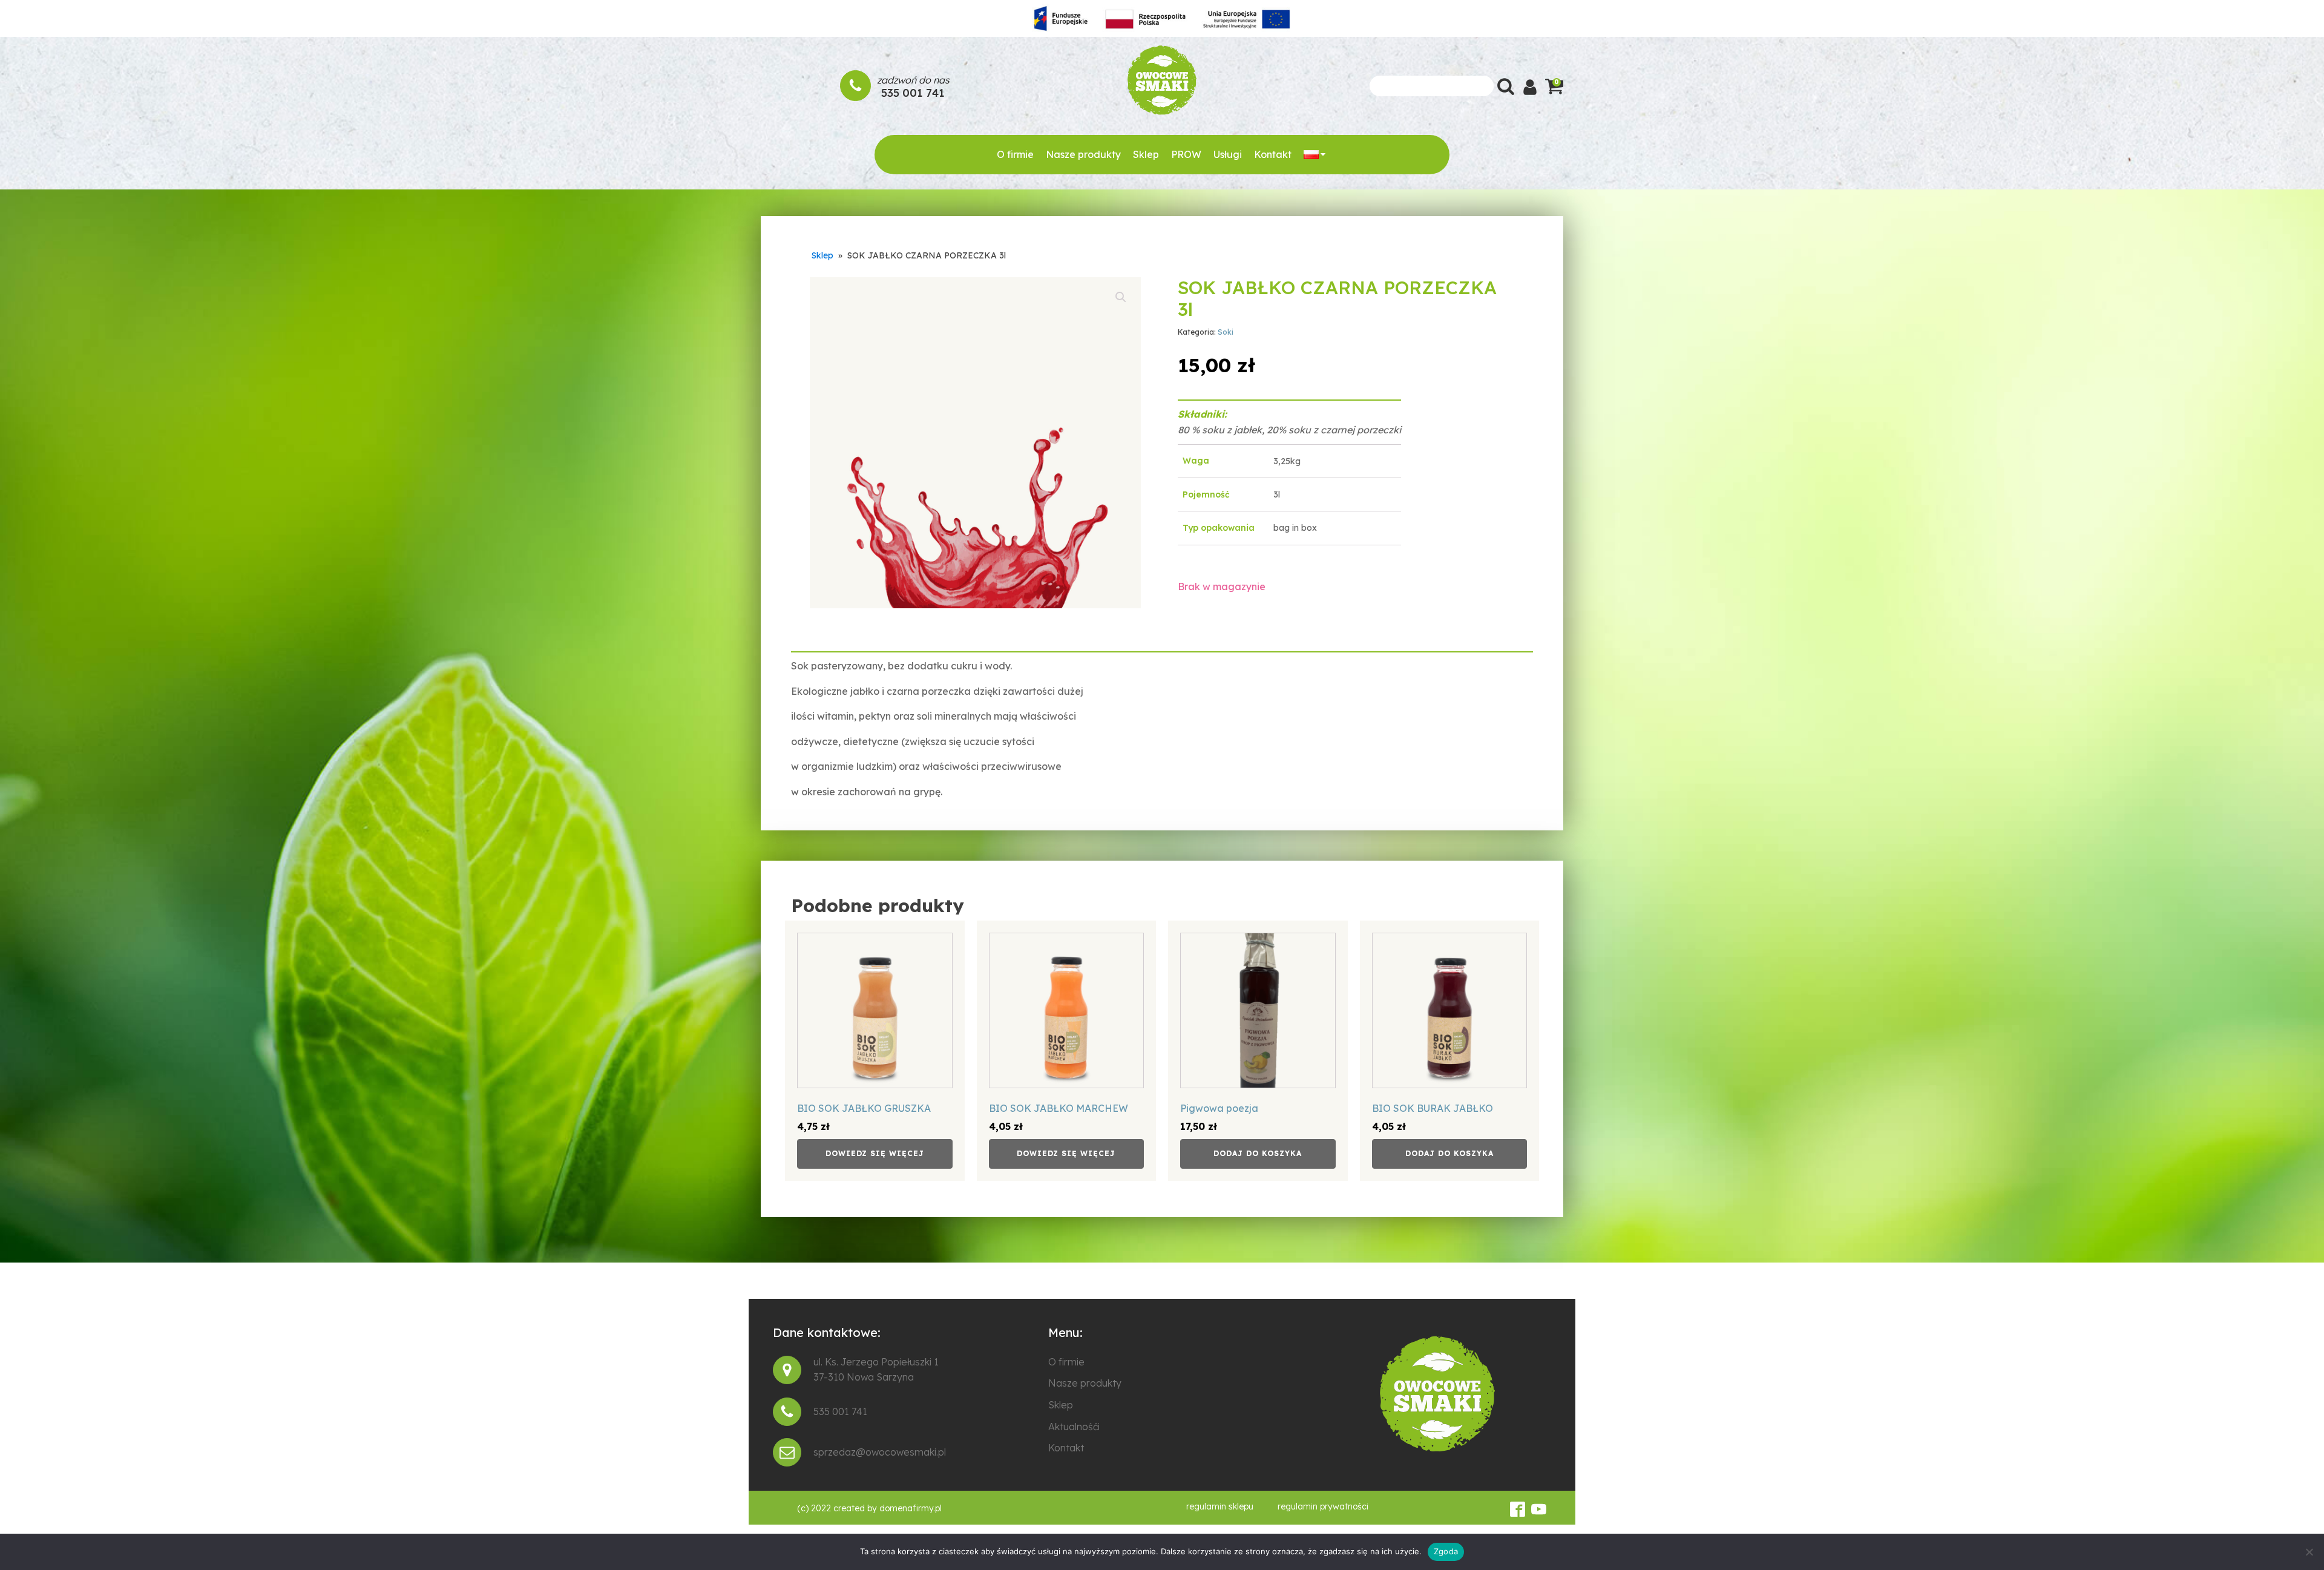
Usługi (1228, 154)
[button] (1121, 297)
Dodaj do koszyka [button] (1258, 1153)
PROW (1186, 154)
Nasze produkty (1083, 154)
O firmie (1015, 154)
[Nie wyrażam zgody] (2309, 1552)
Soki (1226, 332)
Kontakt (1273, 154)
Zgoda (1446, 1551)
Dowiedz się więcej (875, 1153)
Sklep (1146, 154)
